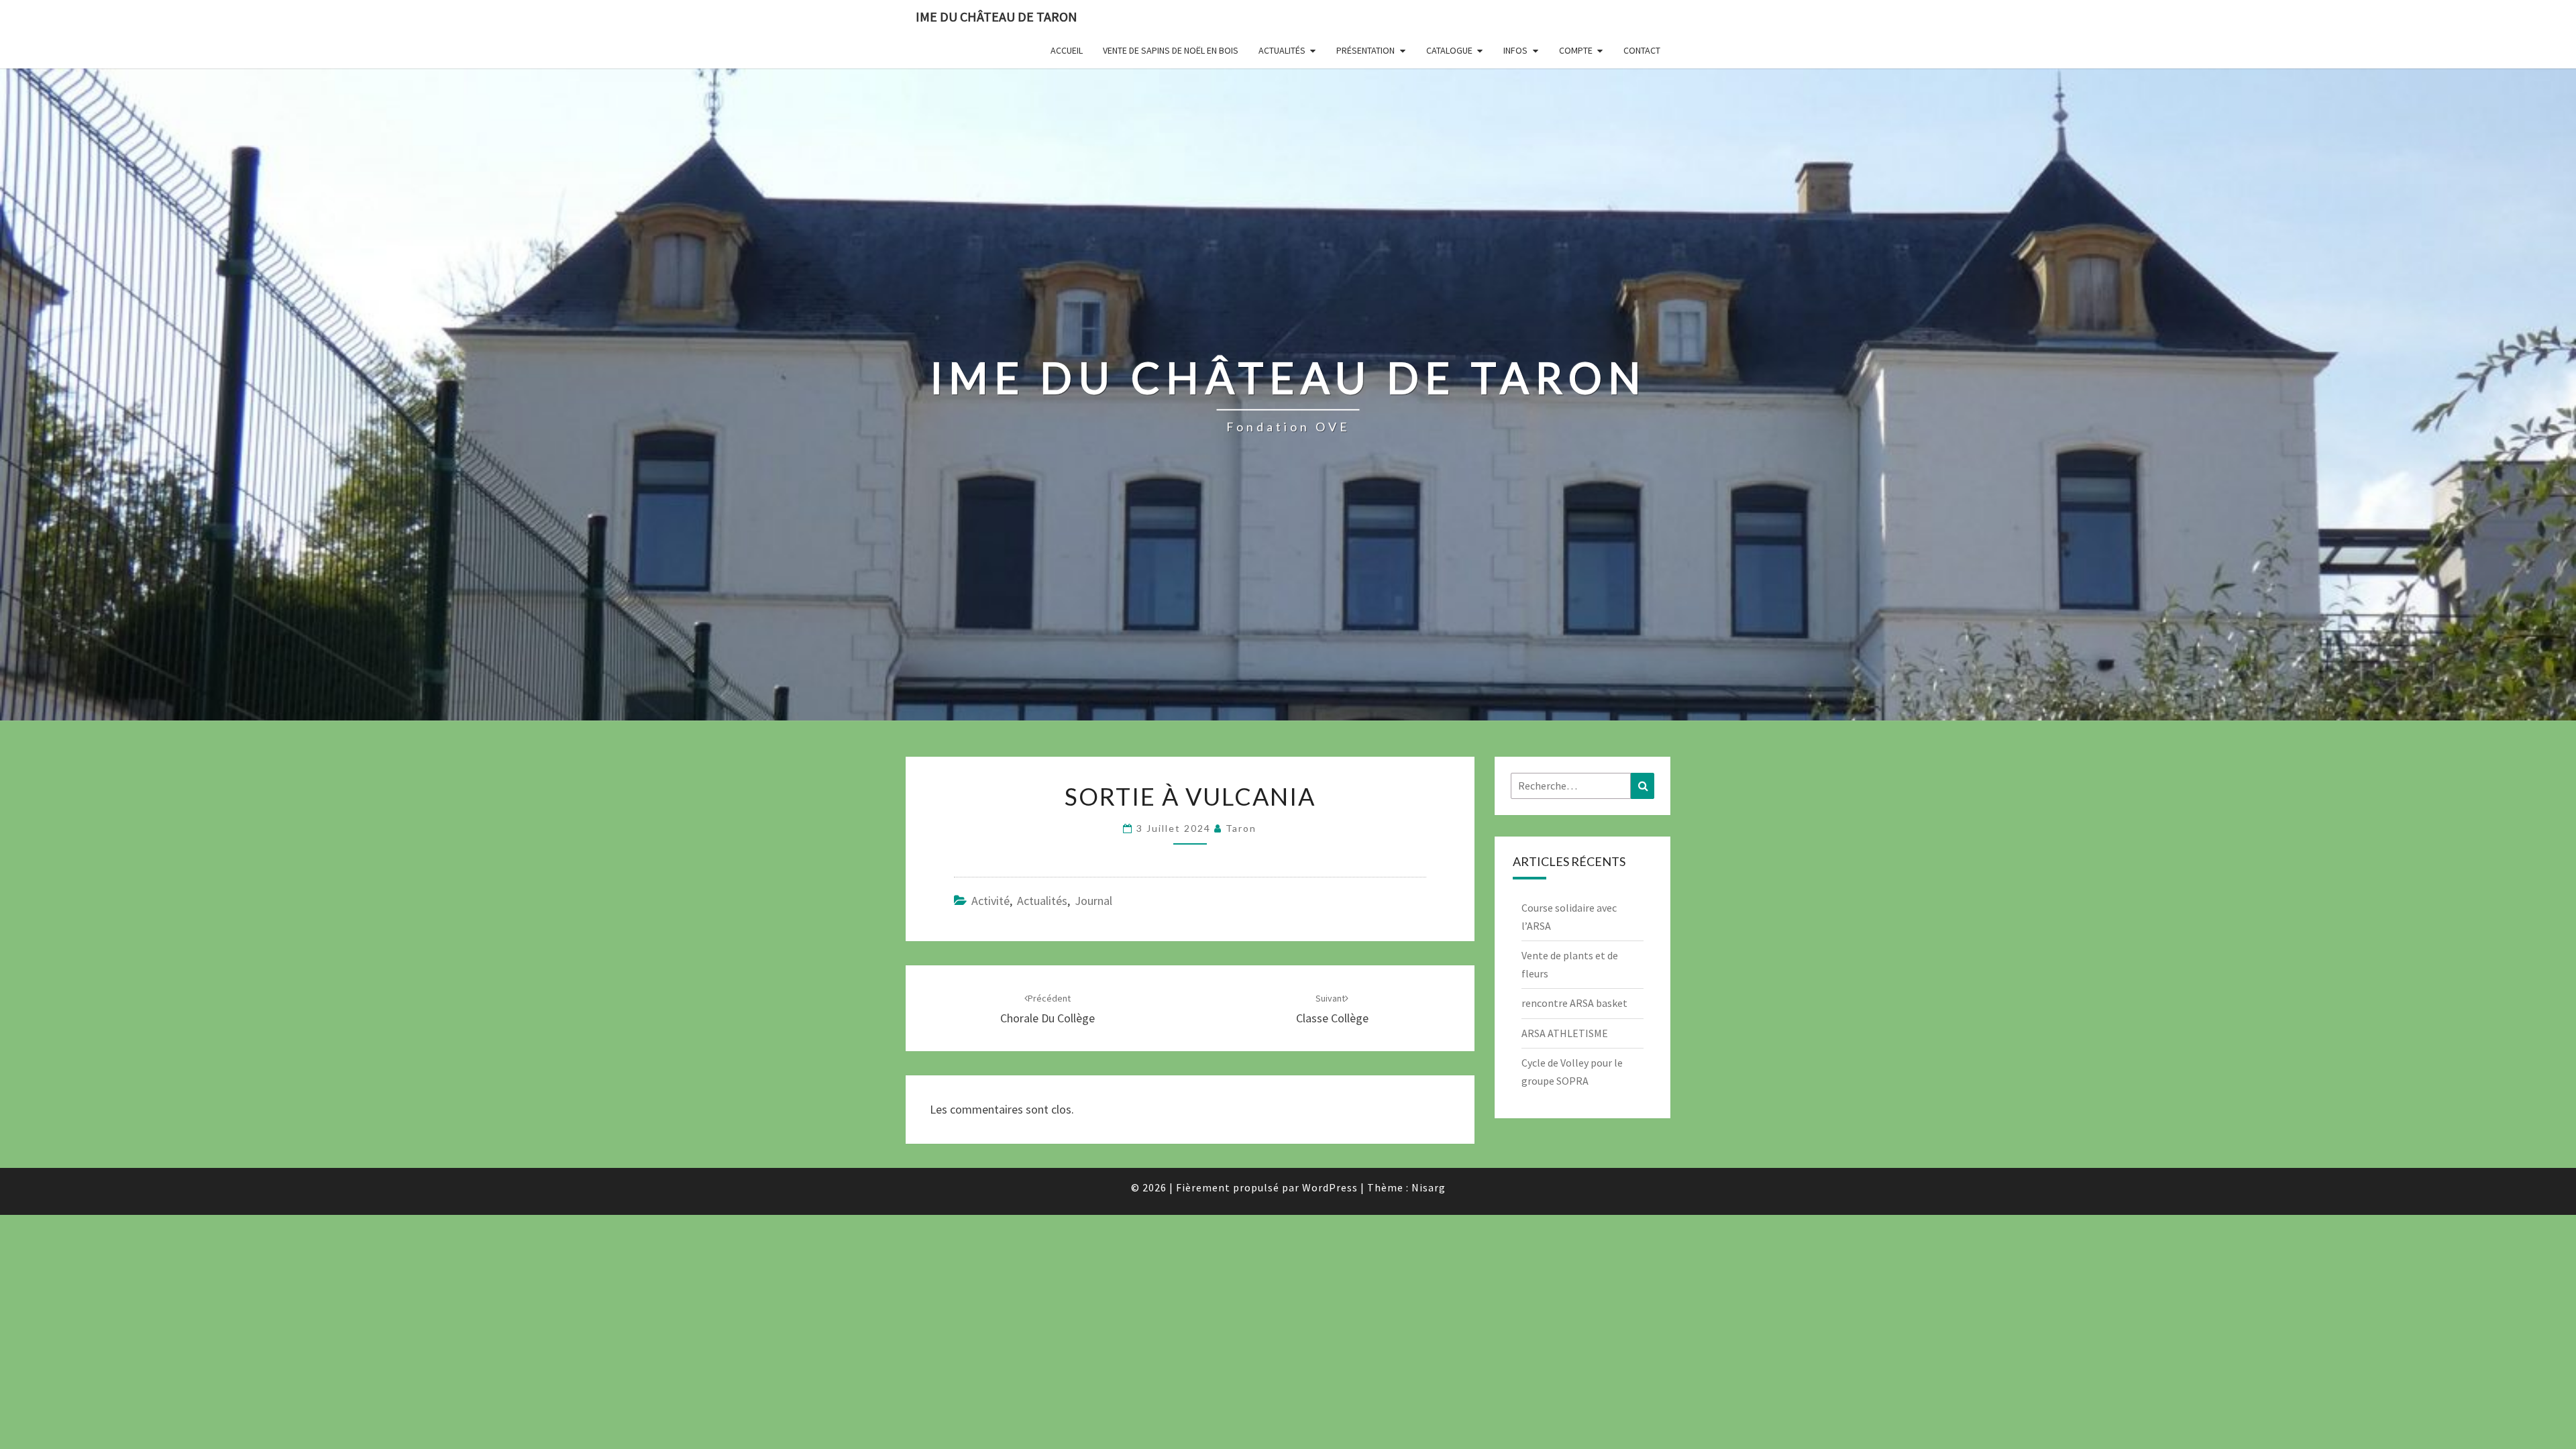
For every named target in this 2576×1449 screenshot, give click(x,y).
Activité (990, 901)
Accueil (1067, 50)
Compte (1576, 50)
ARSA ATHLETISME (1565, 1033)
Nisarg (1429, 1187)
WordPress (1330, 1187)
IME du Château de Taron (997, 16)
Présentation (1365, 50)
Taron (1241, 828)
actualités (1042, 901)
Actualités (1282, 50)
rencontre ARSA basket (1574, 1003)
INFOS (1515, 50)
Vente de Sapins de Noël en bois (1171, 50)
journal (1093, 901)
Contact (1642, 50)
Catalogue (1449, 50)
